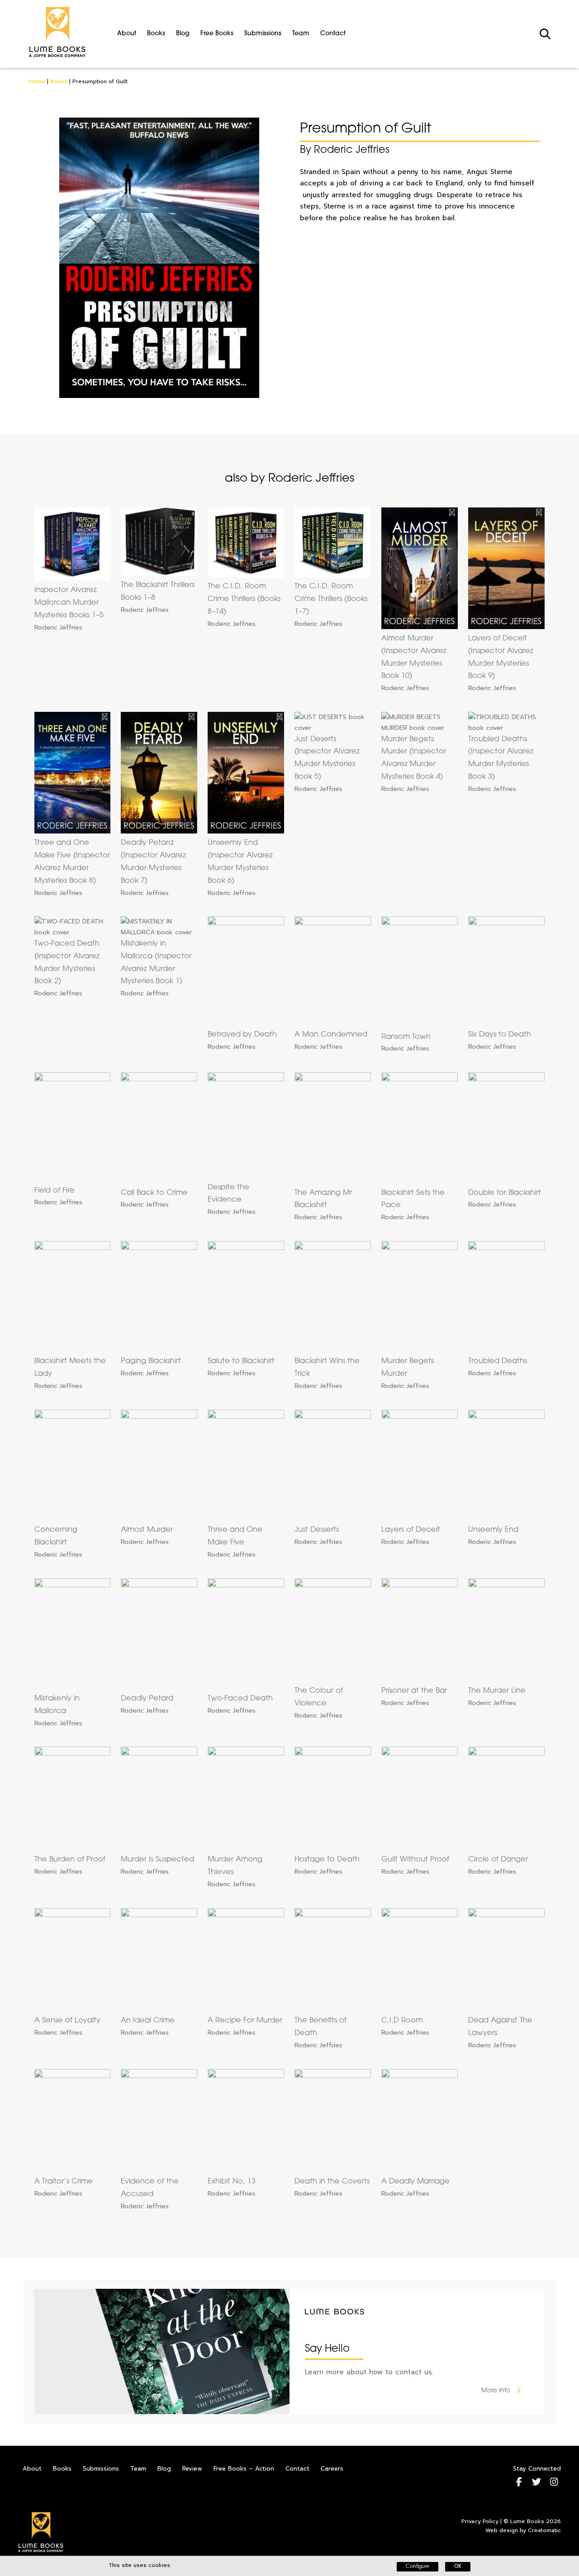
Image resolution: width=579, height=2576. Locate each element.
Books (156, 34)
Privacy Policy (480, 2521)
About (127, 34)
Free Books (217, 34)
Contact (333, 34)
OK (458, 2567)
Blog (183, 34)
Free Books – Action (244, 2469)
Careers (332, 2469)
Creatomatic (544, 2530)
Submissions (263, 34)
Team (301, 34)
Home (37, 81)
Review (192, 2469)
